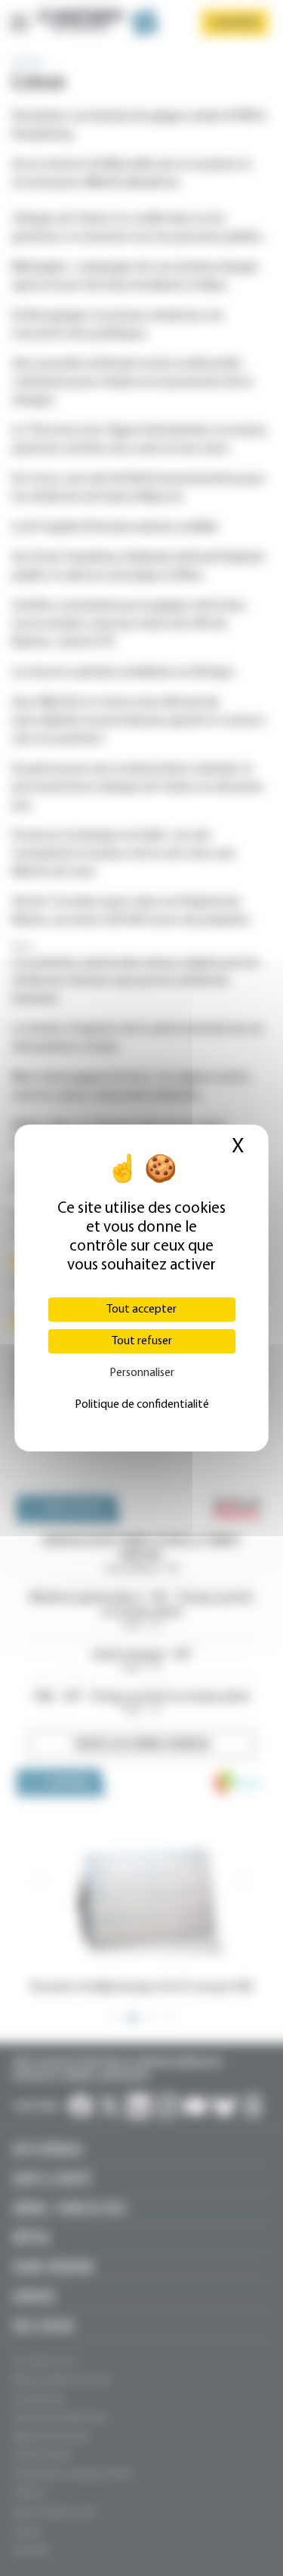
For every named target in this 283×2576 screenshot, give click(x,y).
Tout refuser (142, 1341)
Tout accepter (141, 1310)
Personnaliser (142, 1373)
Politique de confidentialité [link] (142, 1405)
